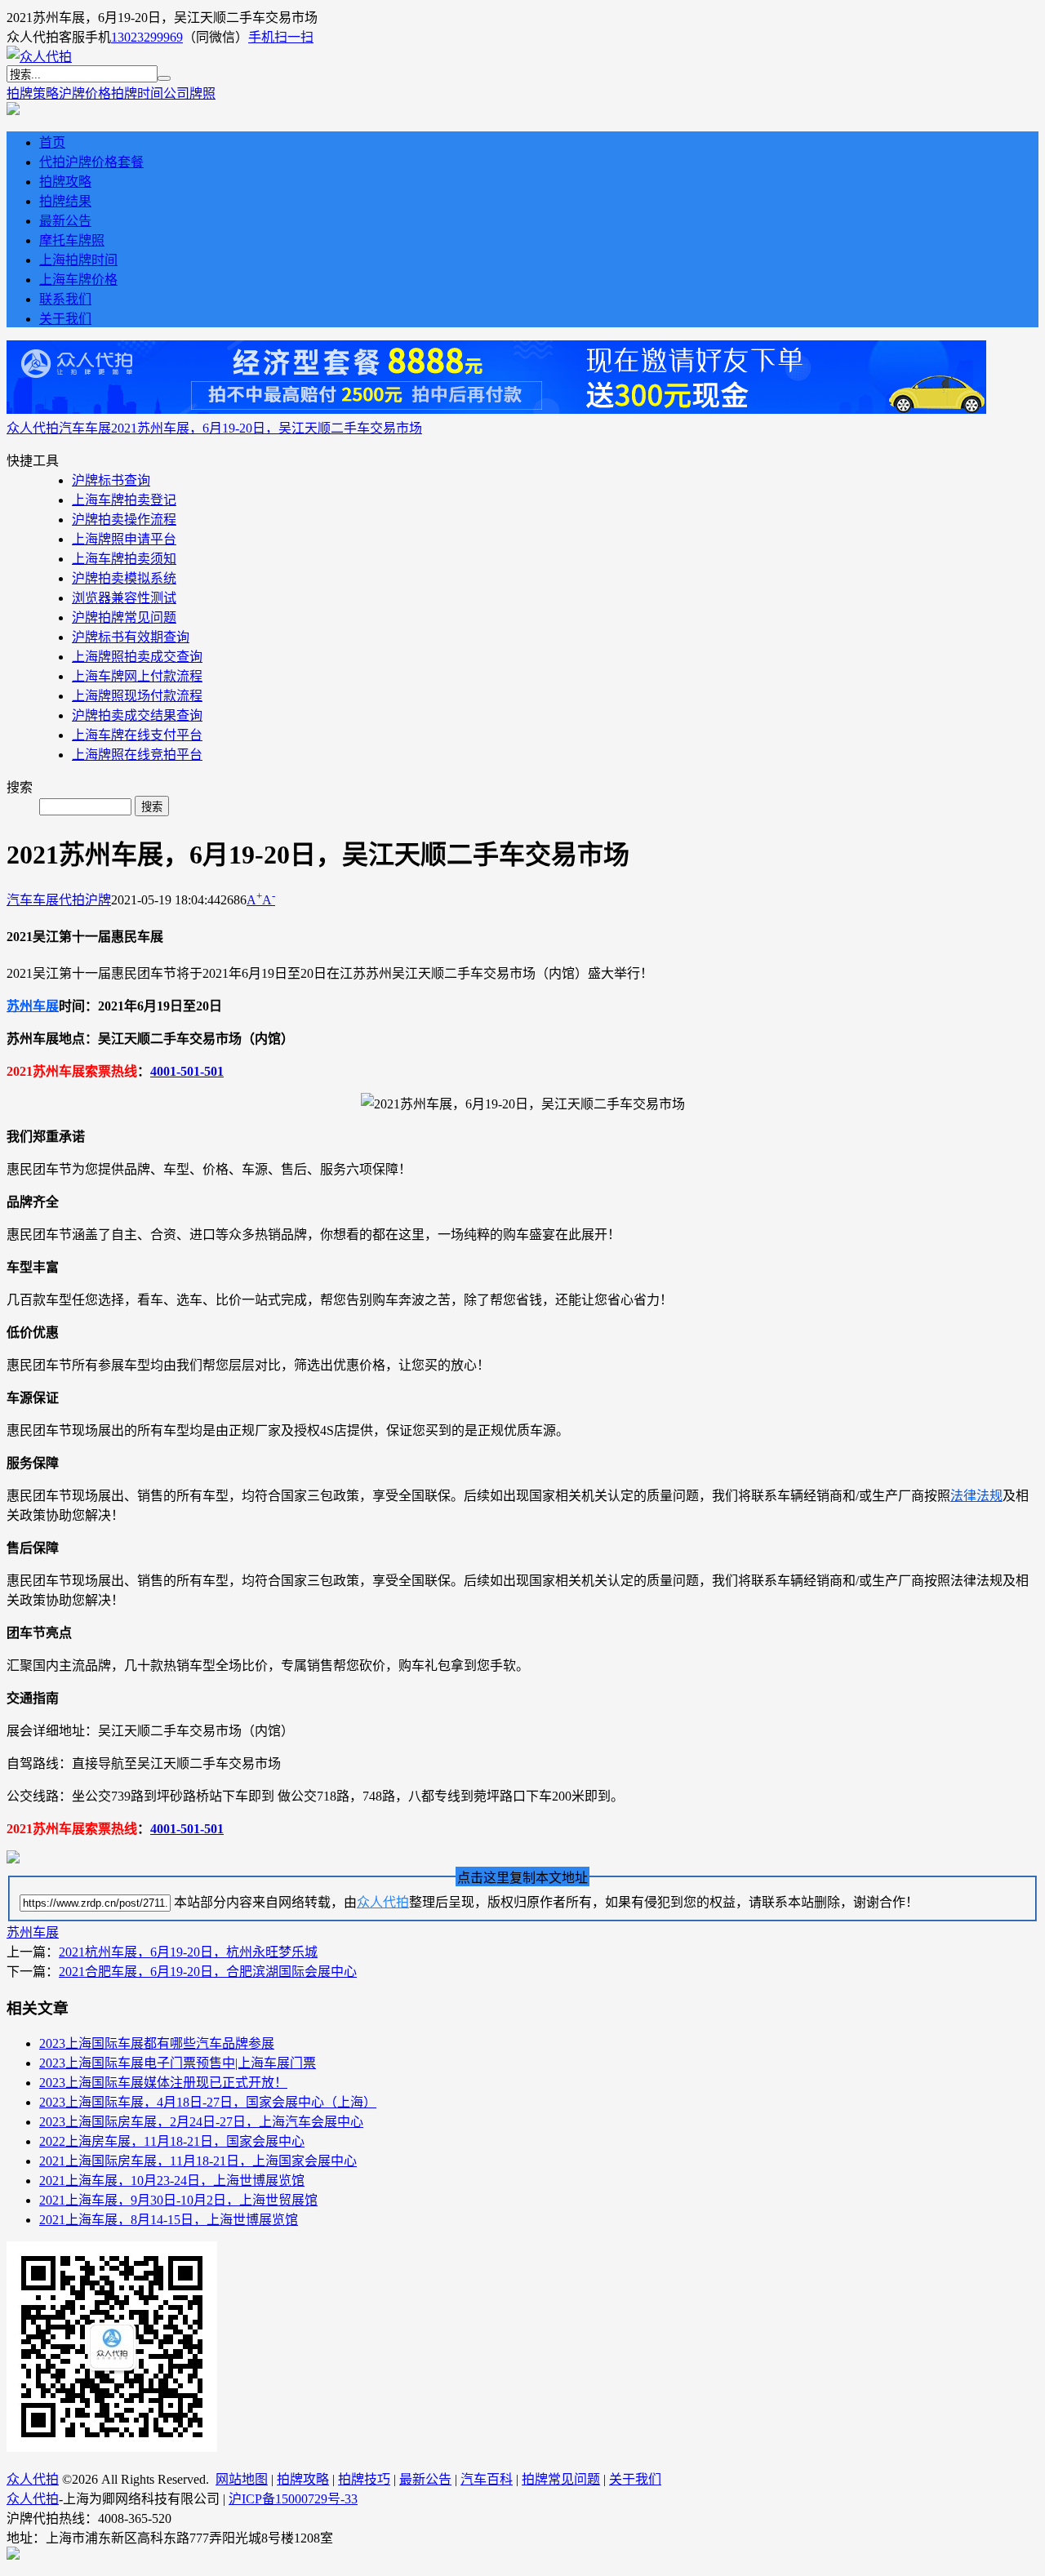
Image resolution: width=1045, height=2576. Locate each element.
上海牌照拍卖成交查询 (137, 657)
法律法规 (976, 1496)
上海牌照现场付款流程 (137, 696)
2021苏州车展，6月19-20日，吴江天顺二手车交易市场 (267, 428)
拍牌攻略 (65, 182)
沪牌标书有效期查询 (131, 637)
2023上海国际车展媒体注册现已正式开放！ (163, 2083)
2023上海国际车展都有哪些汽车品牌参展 (157, 2043)
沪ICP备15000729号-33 (293, 2499)
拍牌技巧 (364, 2479)
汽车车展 (85, 428)
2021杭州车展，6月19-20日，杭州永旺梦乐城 (188, 1952)
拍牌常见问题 (561, 2479)
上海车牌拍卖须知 (124, 559)
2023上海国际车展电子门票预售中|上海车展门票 (178, 2063)
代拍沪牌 (85, 900)
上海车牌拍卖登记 (124, 500)
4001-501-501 (187, 1071)
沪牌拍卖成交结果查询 (137, 715)
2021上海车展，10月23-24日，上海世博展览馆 (172, 2181)
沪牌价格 (85, 93)
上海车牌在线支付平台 (137, 735)
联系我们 (65, 299)
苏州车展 (33, 1006)
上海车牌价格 (78, 280)
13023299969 (147, 37)
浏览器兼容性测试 (124, 598)
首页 (52, 142)
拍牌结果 (65, 201)
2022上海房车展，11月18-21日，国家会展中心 (172, 2141)
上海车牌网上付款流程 (137, 676)
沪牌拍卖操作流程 (124, 520)
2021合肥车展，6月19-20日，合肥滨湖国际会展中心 (208, 1972)
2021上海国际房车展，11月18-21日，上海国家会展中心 (198, 2161)
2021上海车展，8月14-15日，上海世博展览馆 (169, 2220)
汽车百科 (487, 2479)
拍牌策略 (33, 93)
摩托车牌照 (72, 240)
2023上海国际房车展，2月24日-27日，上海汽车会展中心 (201, 2122)
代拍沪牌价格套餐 (91, 162)
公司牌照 (189, 93)
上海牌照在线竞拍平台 (137, 755)
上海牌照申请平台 (124, 539)
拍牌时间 (137, 93)
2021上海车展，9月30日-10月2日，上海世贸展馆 (178, 2200)
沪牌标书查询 (111, 480)
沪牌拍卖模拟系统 (124, 578)
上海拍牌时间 (78, 260)
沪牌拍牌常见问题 (124, 617)
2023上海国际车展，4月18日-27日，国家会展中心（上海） (208, 2102)
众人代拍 (33, 428)
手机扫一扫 (281, 37)
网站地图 (242, 2479)
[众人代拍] (39, 57)
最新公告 (65, 221)
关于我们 (65, 319)
